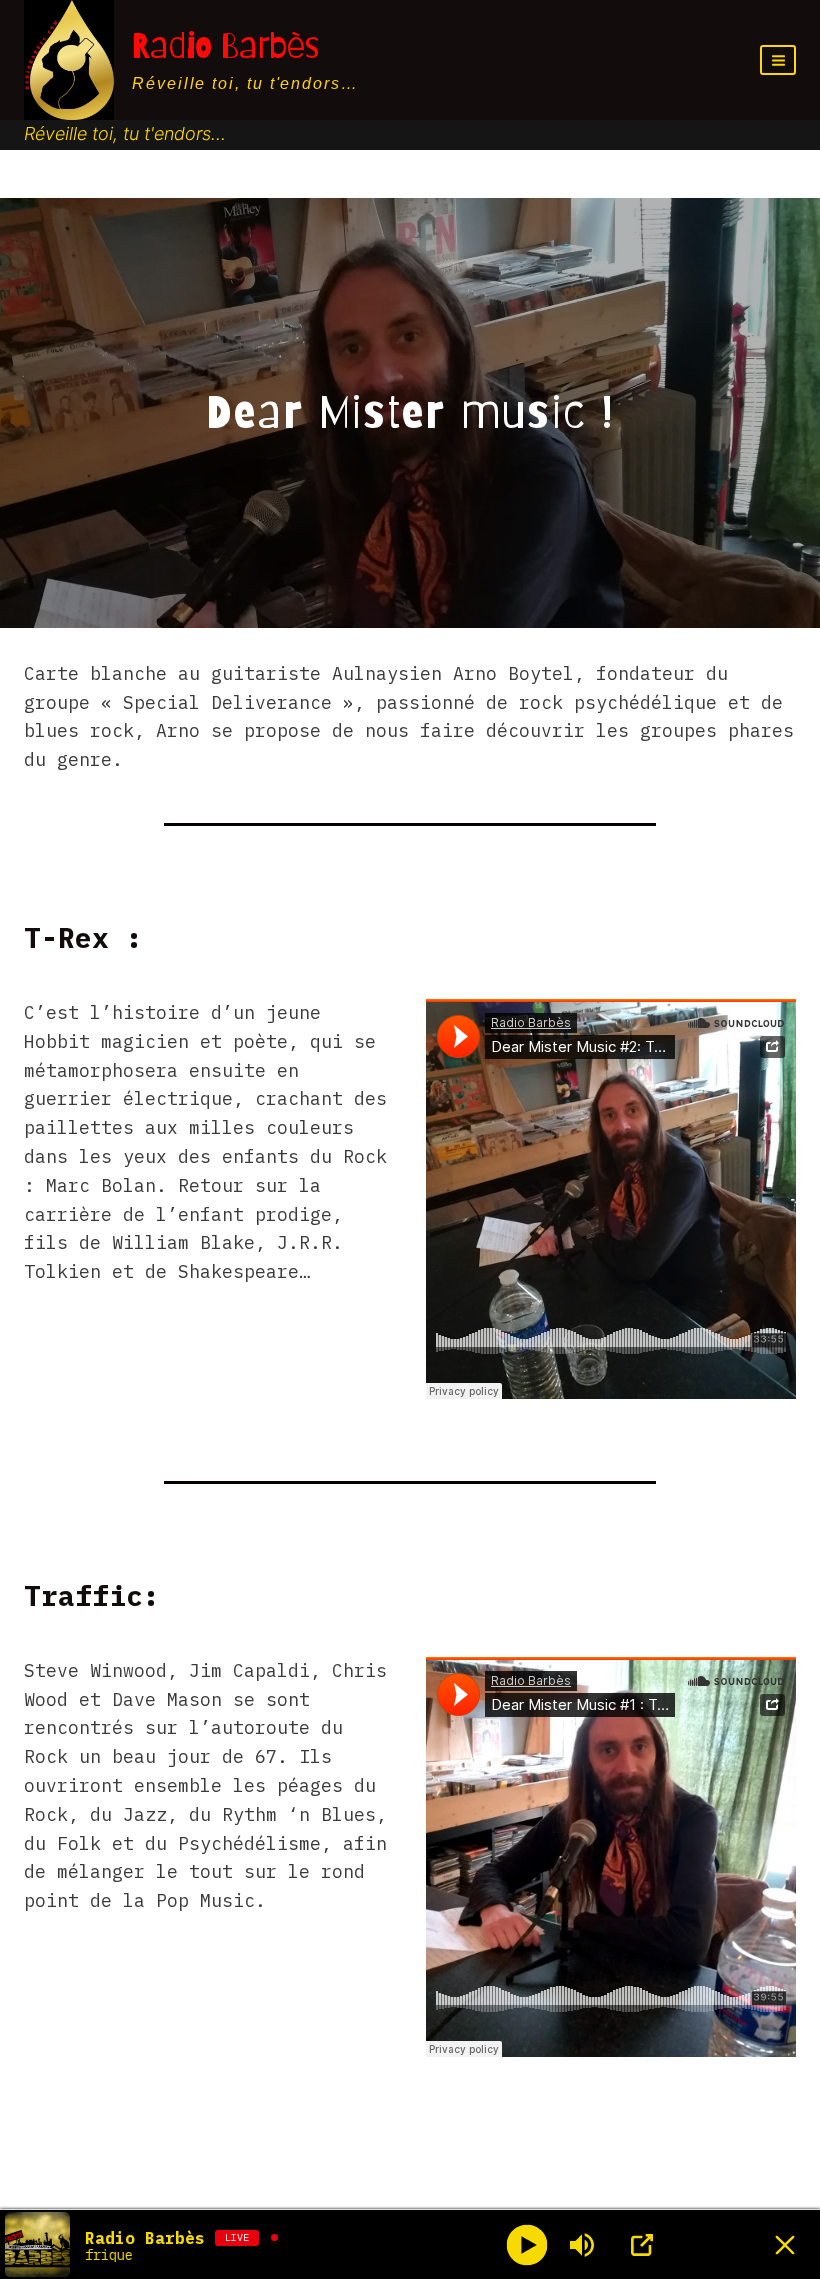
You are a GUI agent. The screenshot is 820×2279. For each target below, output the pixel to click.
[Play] (527, 2244)
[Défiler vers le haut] (769, 2162)
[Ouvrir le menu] (778, 60)
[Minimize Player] (785, 2245)
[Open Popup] (642, 2245)
